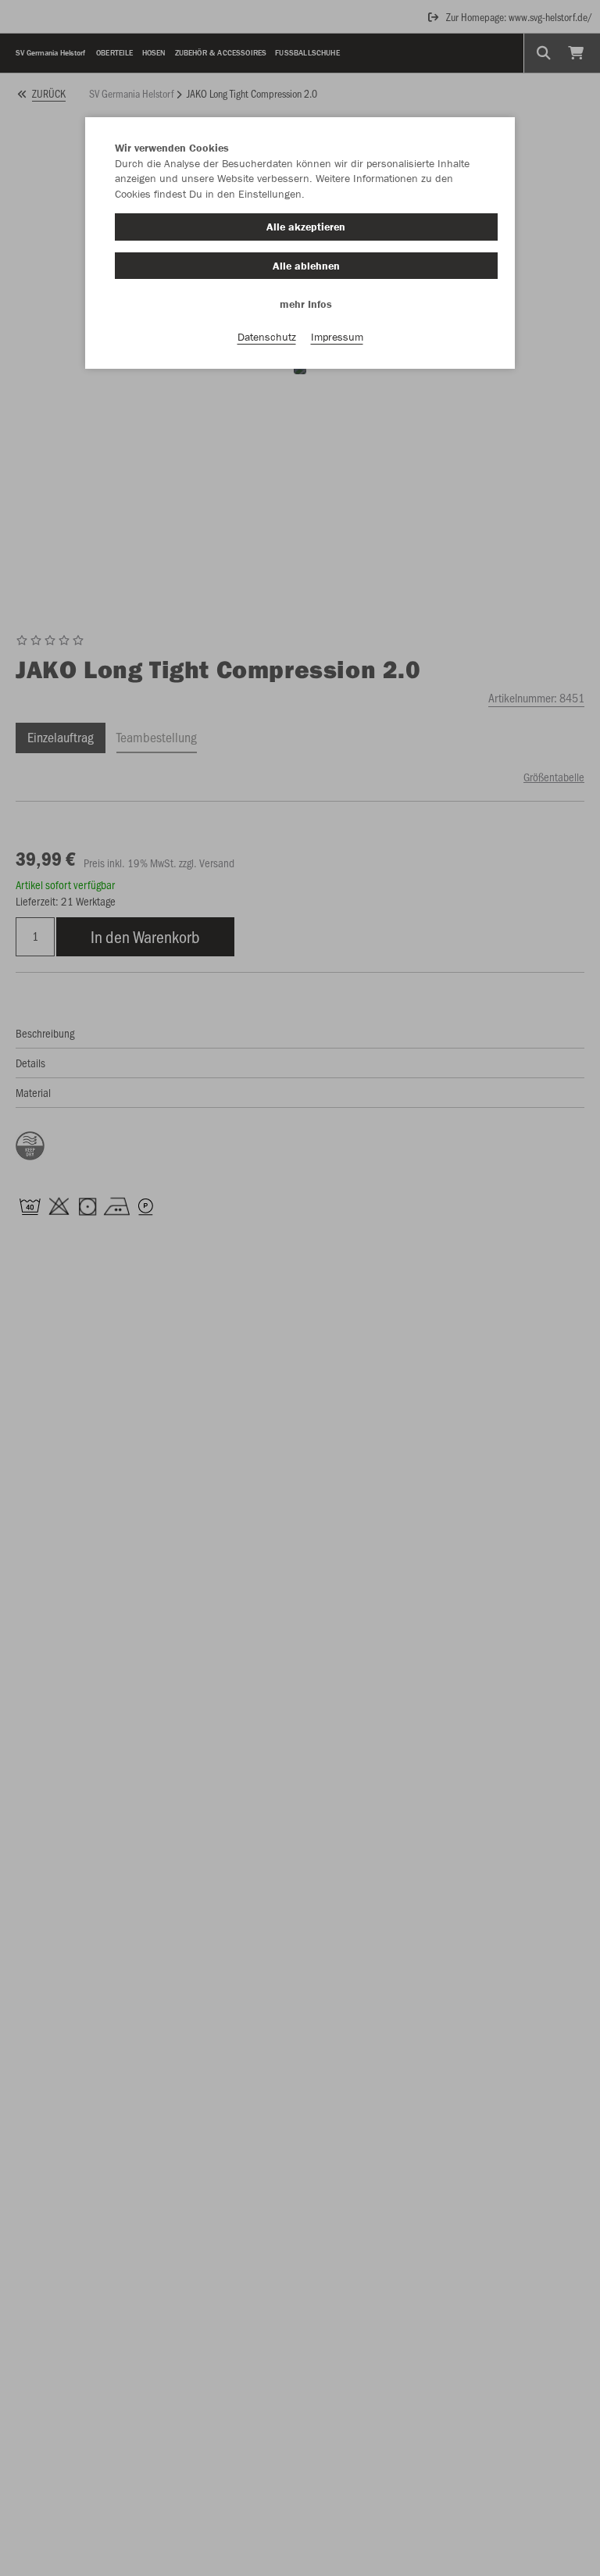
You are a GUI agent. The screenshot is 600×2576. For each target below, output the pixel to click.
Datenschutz (267, 337)
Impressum (337, 337)
